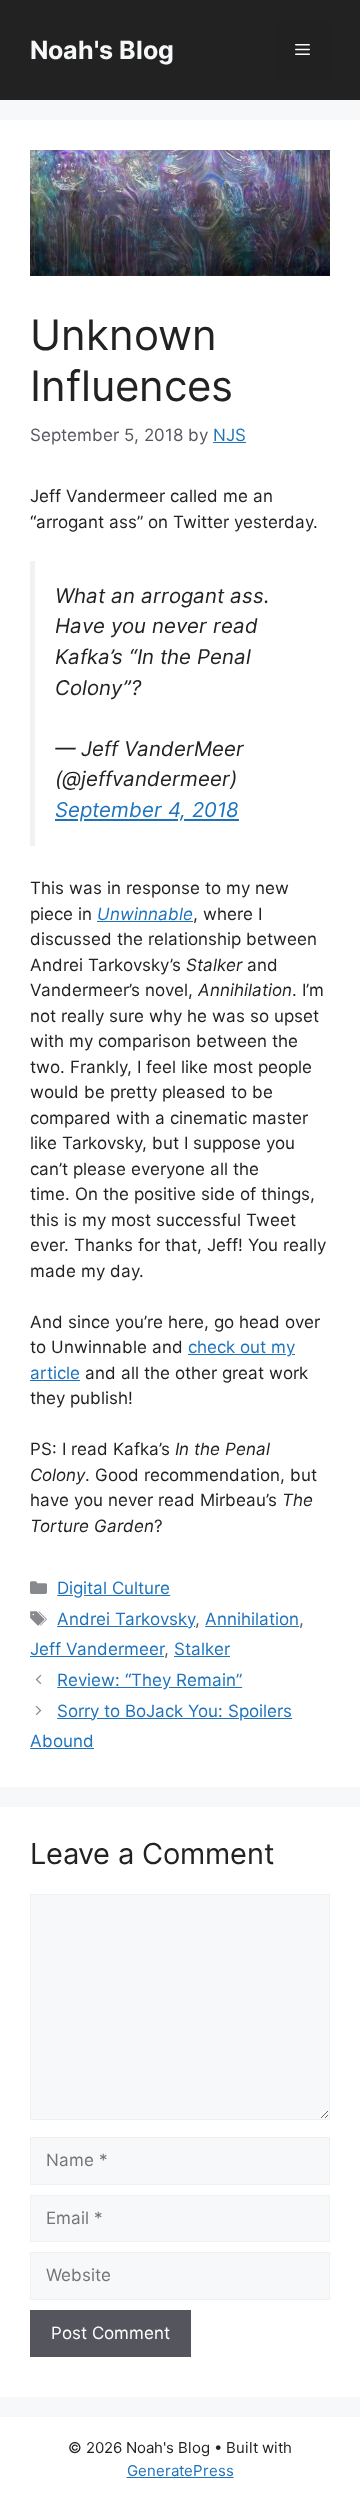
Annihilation (252, 1619)
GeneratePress (180, 2470)
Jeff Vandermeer (97, 1649)
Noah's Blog (102, 50)
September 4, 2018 (147, 809)
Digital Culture (113, 1588)
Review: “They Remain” (149, 1680)
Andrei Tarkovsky (126, 1619)
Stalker (202, 1649)
